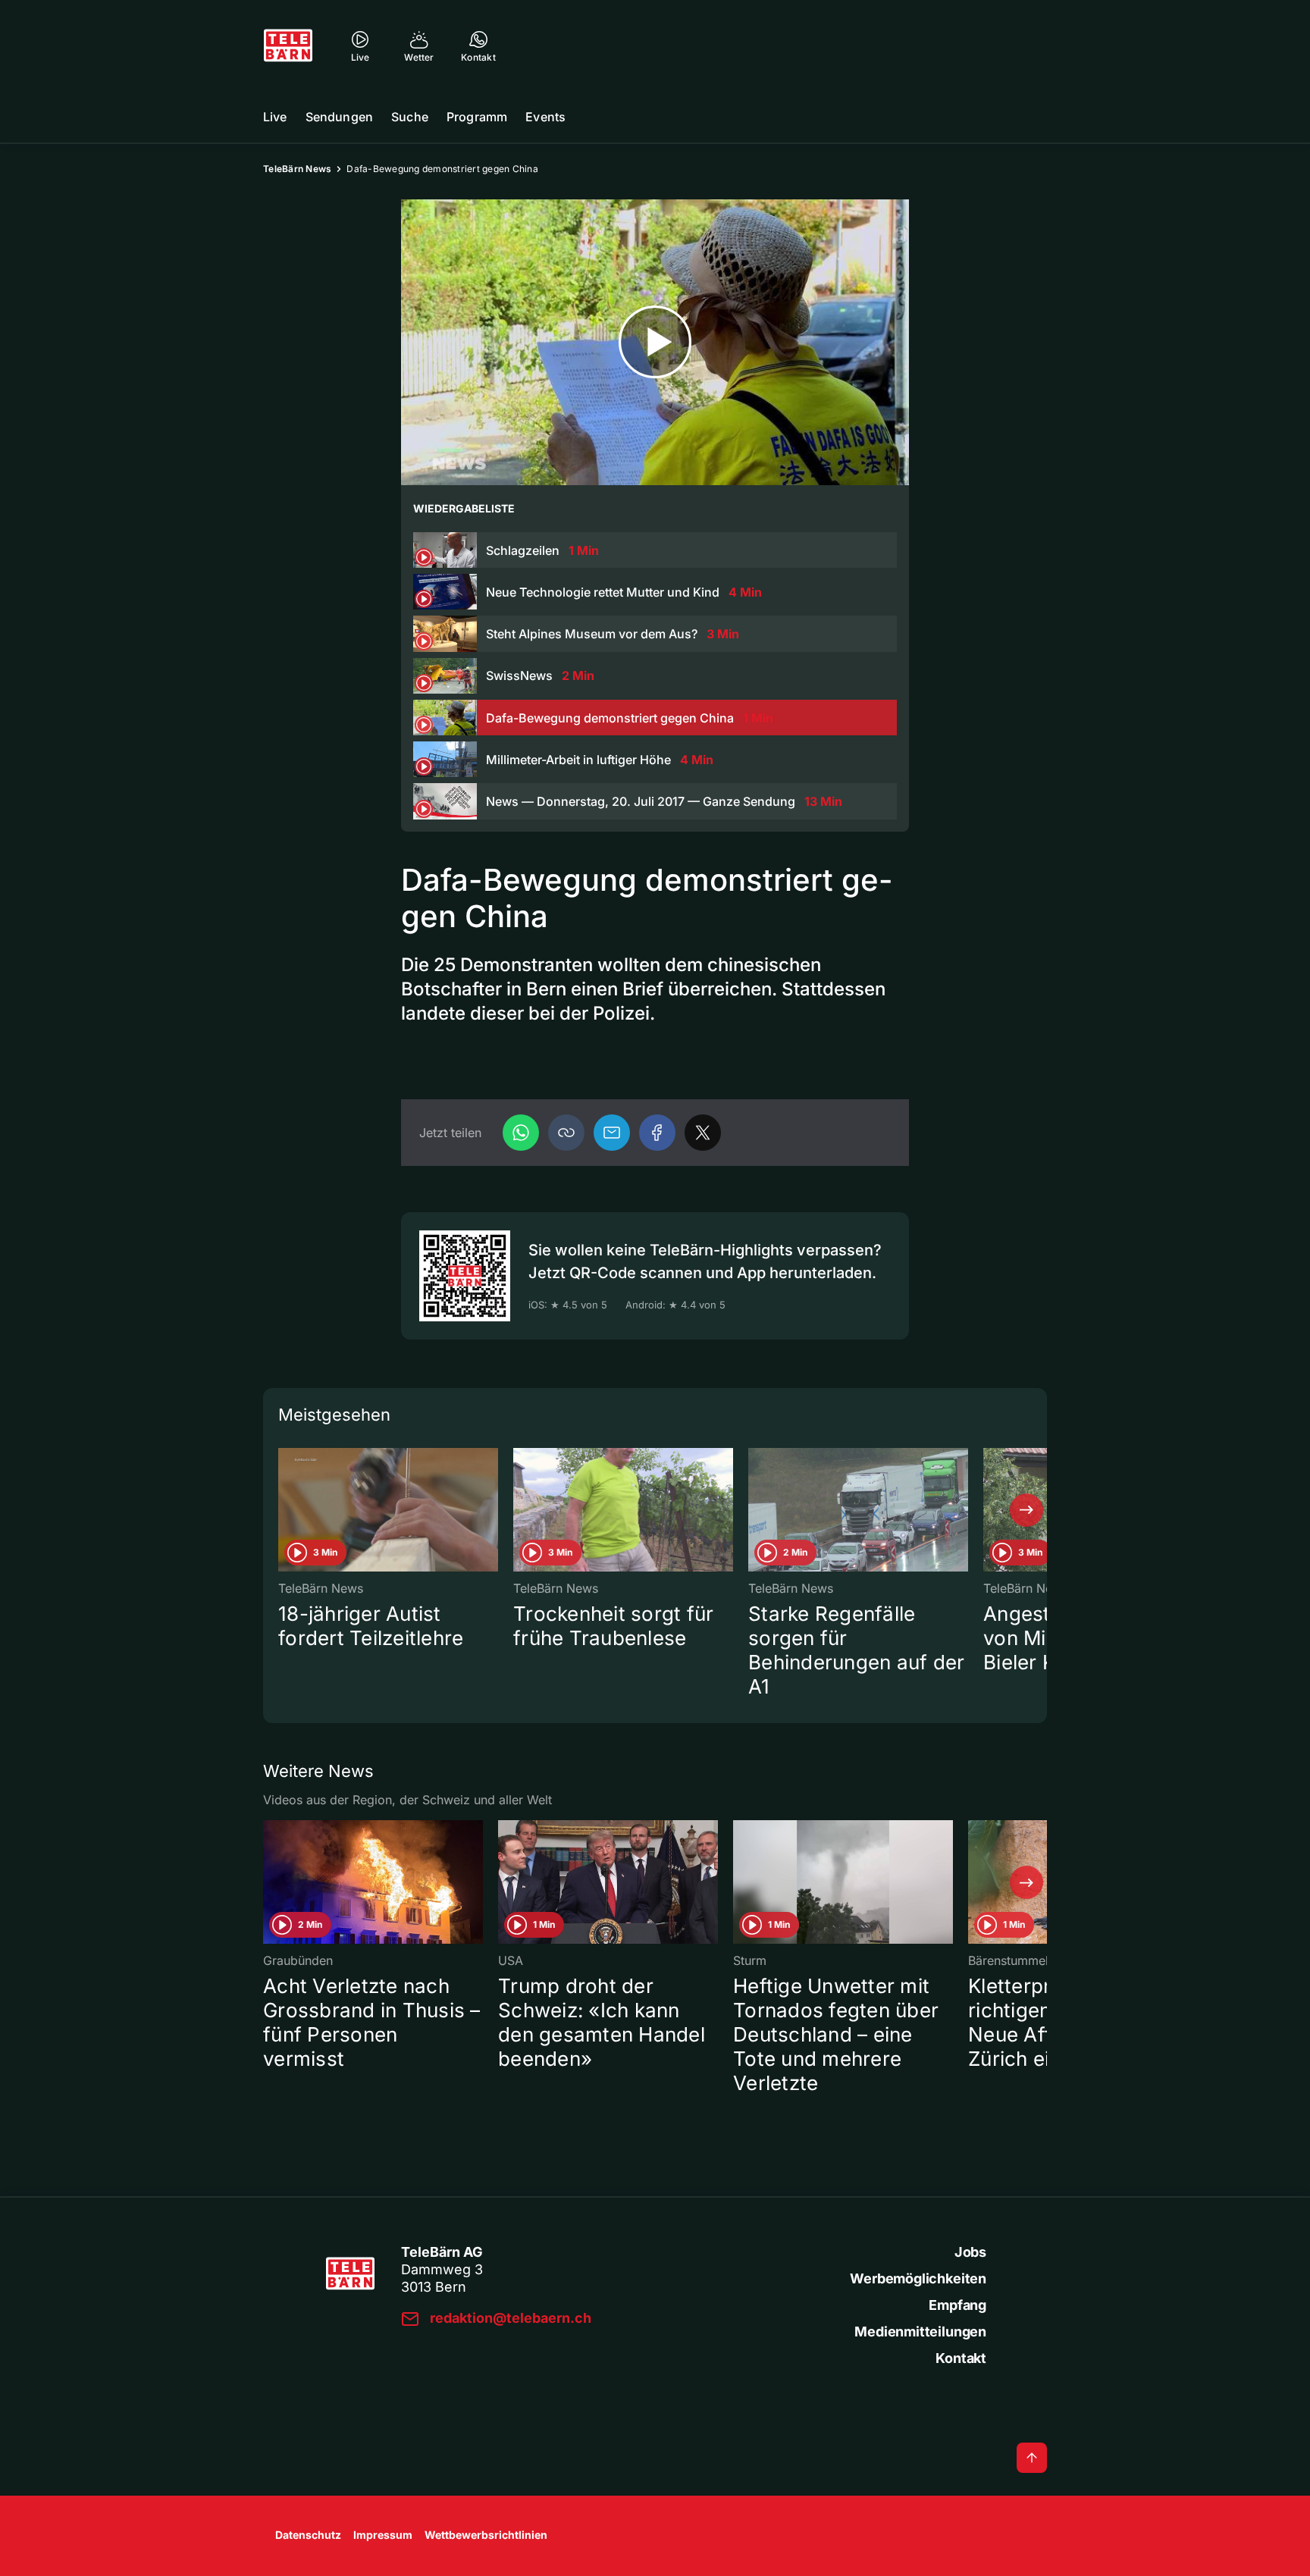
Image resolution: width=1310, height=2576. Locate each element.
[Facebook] (657, 1133)
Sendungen (339, 117)
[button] (566, 1133)
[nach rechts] (1026, 1510)
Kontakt (961, 2358)
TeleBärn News (297, 169)
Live (275, 117)
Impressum (383, 2535)
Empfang (957, 2305)
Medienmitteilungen (920, 2332)
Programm (477, 117)
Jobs (970, 2252)
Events (545, 117)
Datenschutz (308, 2535)
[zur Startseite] (288, 45)
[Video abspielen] (655, 342)
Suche (410, 117)
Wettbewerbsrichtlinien (486, 2535)
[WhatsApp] (521, 1133)
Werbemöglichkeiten (918, 2278)
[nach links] (284, 1510)
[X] (703, 1133)
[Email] (612, 1133)
